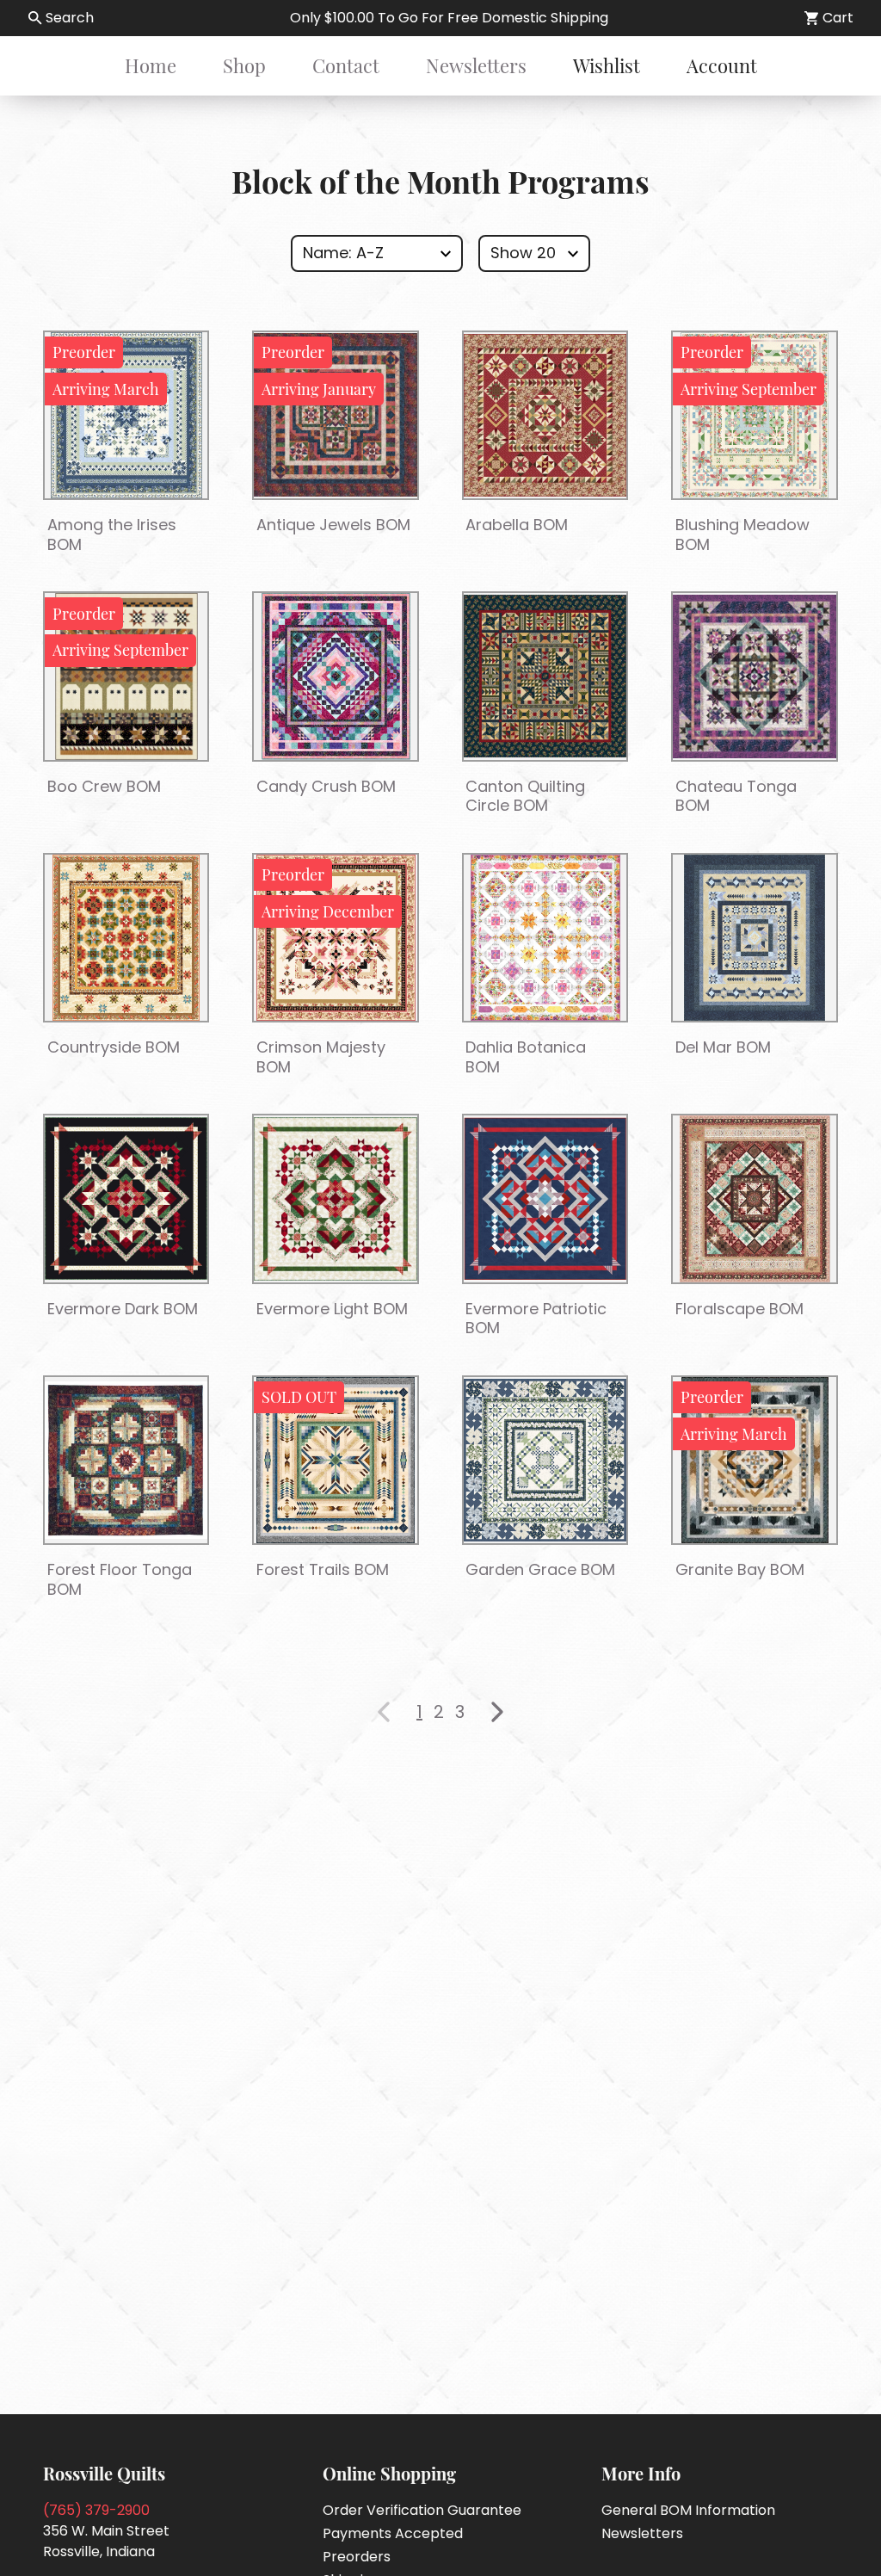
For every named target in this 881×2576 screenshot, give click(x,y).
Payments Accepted (393, 2533)
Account (722, 65)
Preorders (357, 2557)
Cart (838, 18)
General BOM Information (688, 2510)
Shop (244, 65)
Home (151, 65)
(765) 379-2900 (96, 2510)
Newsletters (476, 65)
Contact (346, 65)
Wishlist (607, 65)
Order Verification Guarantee (422, 2510)
